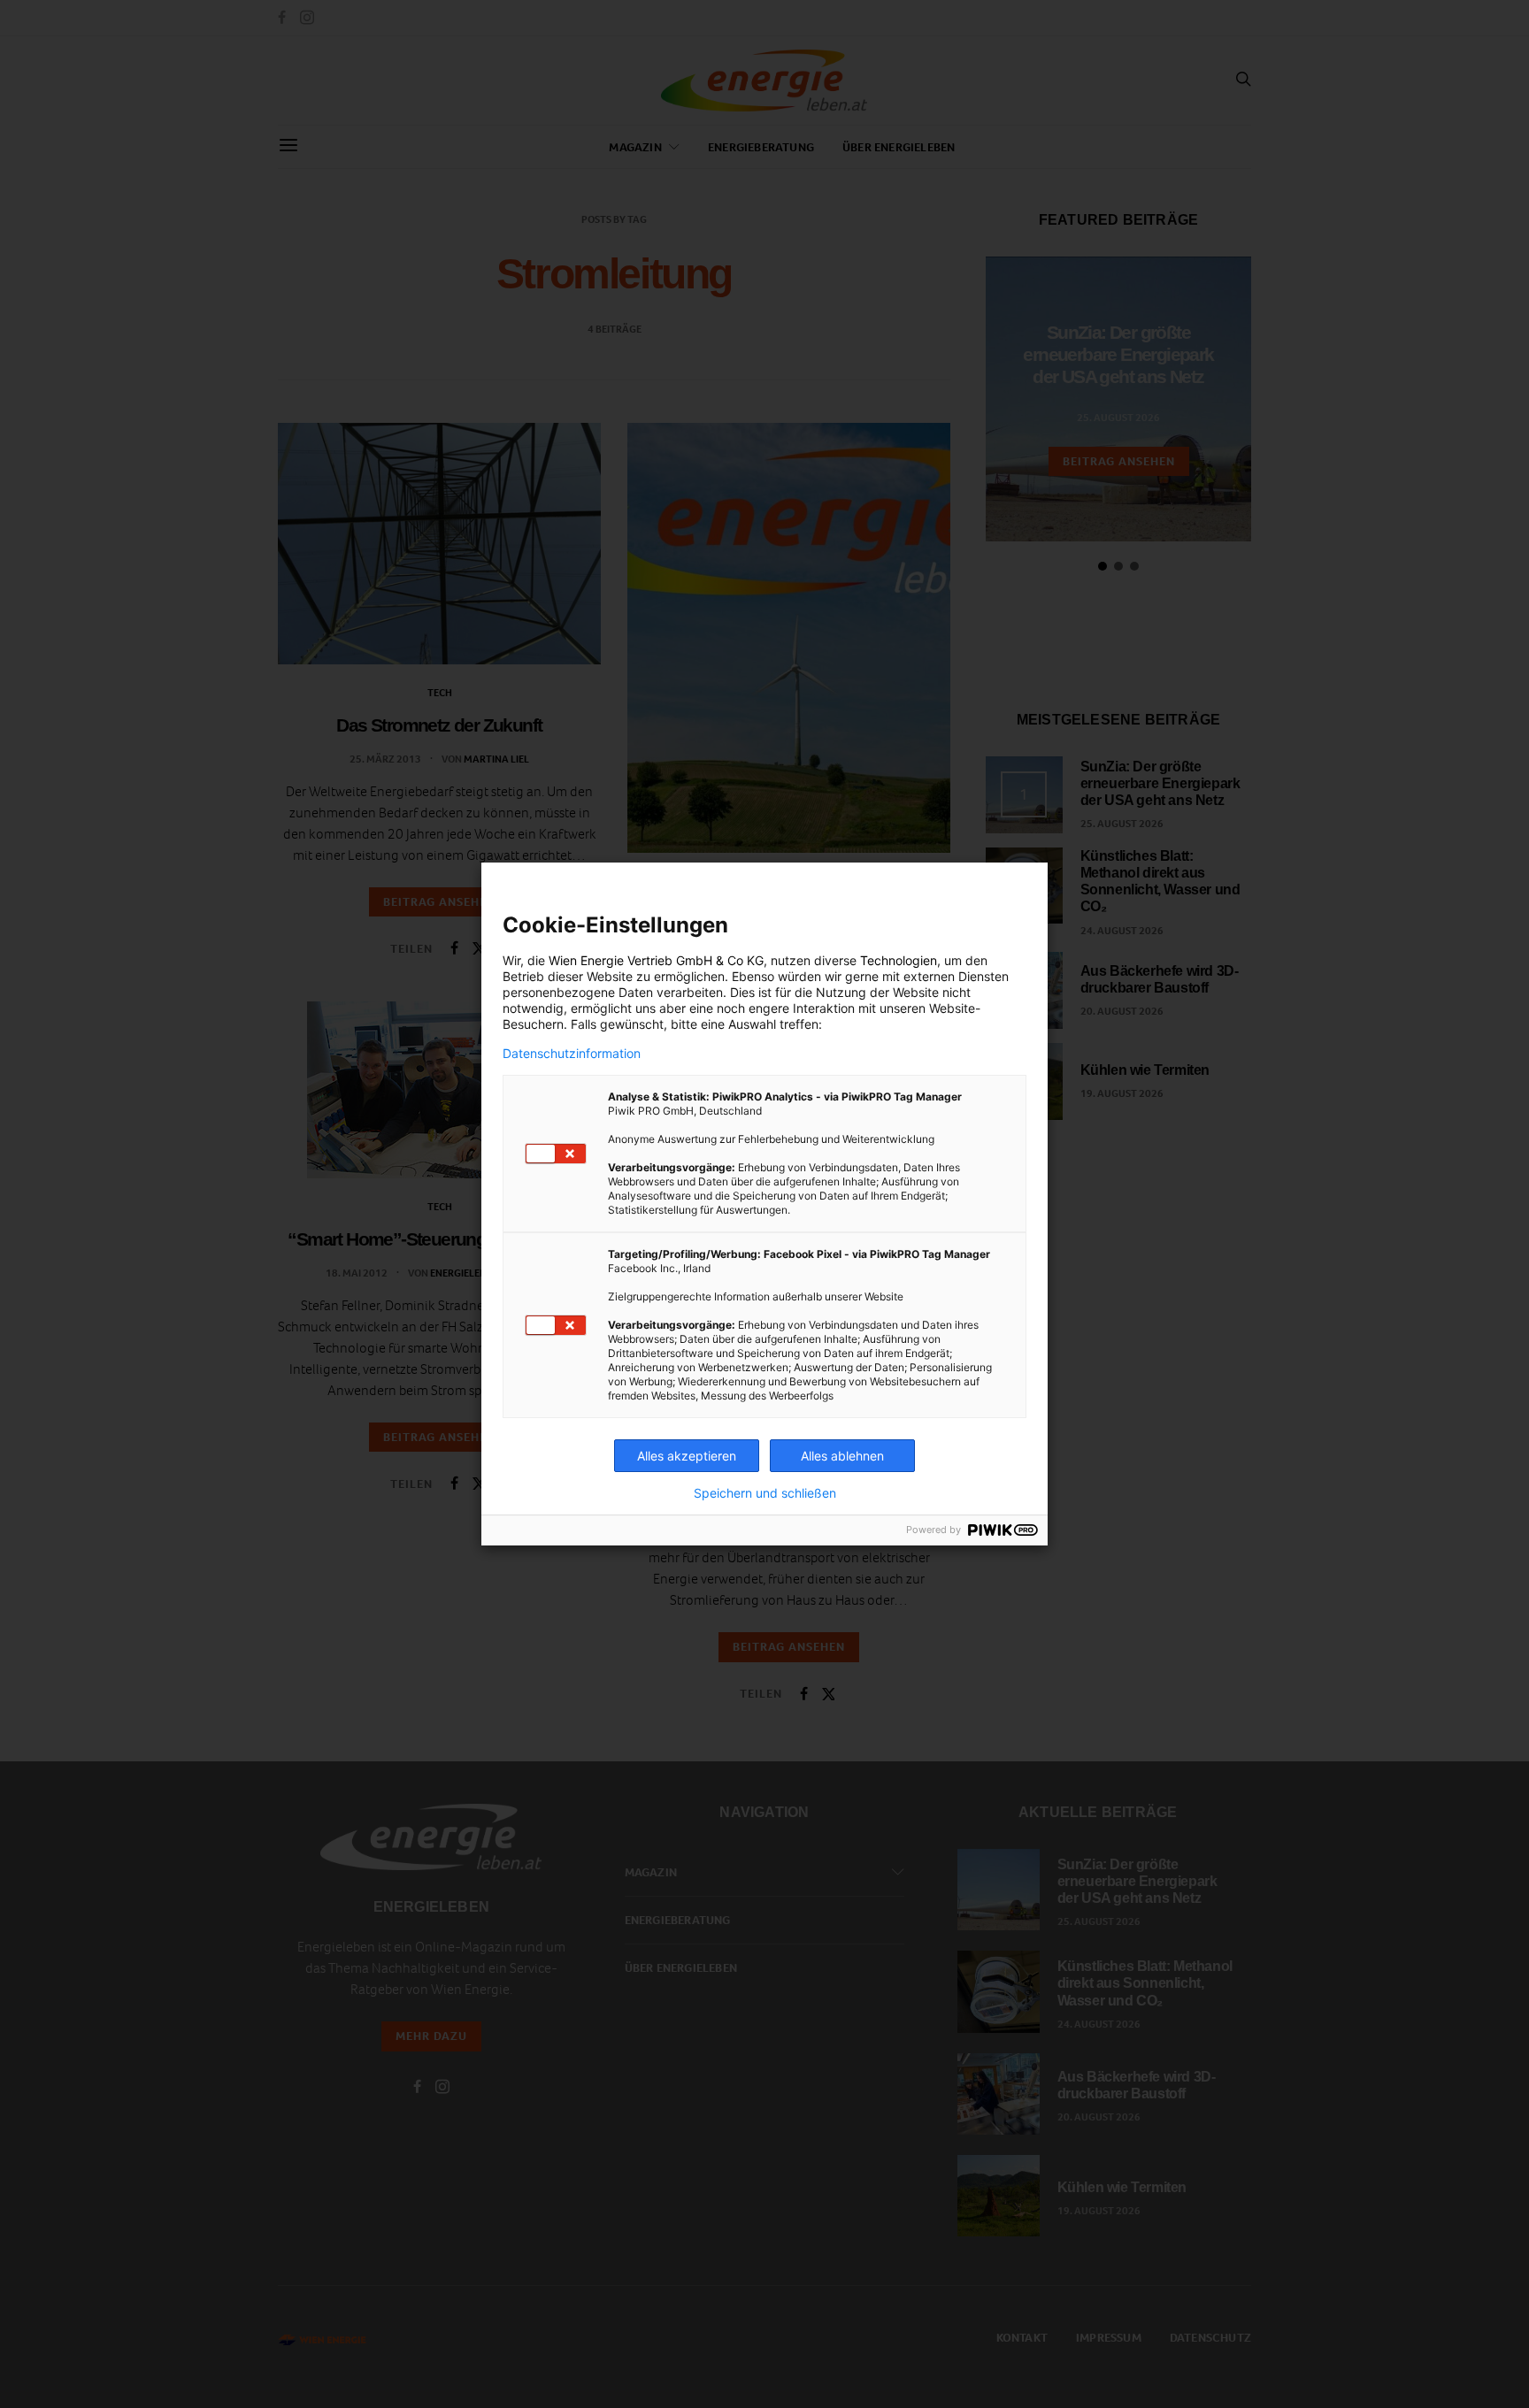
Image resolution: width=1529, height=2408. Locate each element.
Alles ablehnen (842, 1456)
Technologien (899, 960)
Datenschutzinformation (572, 1054)
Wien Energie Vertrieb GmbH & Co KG (656, 960)
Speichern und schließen (765, 1493)
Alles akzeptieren (687, 1456)
